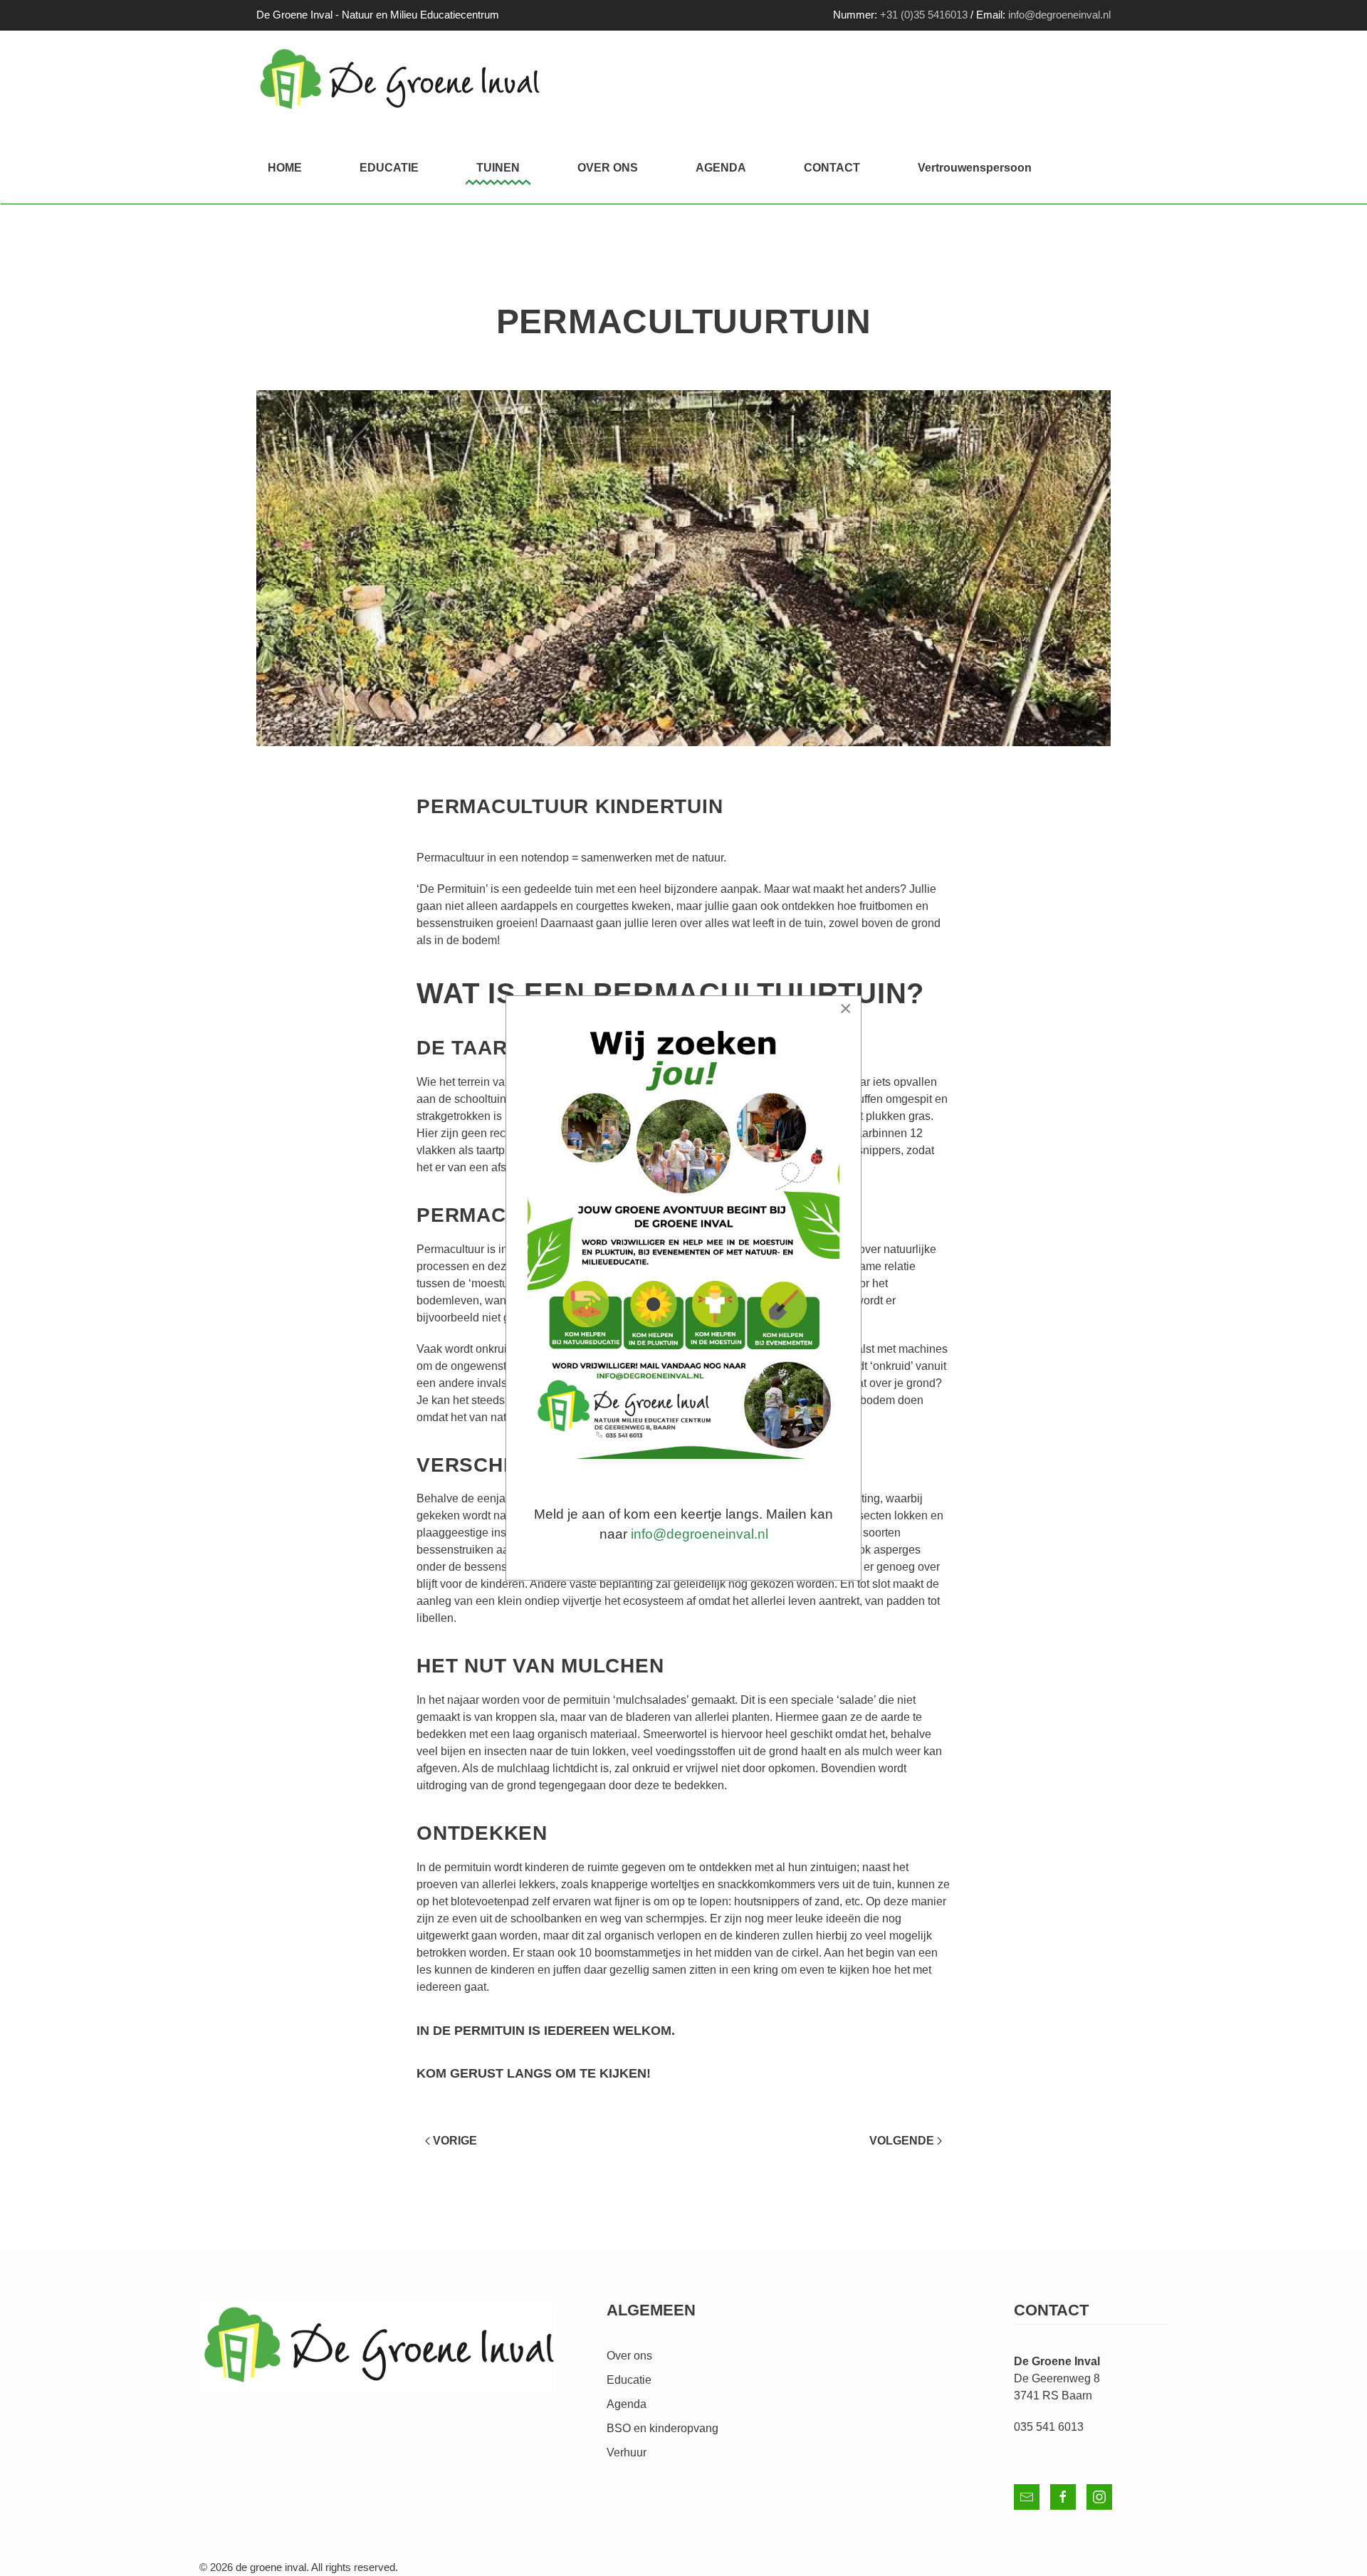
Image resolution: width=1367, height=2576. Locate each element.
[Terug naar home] (399, 82)
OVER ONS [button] (608, 168)
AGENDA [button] (721, 168)
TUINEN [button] (498, 168)
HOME (285, 168)
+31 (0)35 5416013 (924, 15)
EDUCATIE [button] (389, 168)
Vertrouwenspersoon (975, 168)
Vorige (455, 2141)
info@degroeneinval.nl (1059, 15)
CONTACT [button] (832, 168)
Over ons (629, 2356)
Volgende (902, 2141)
